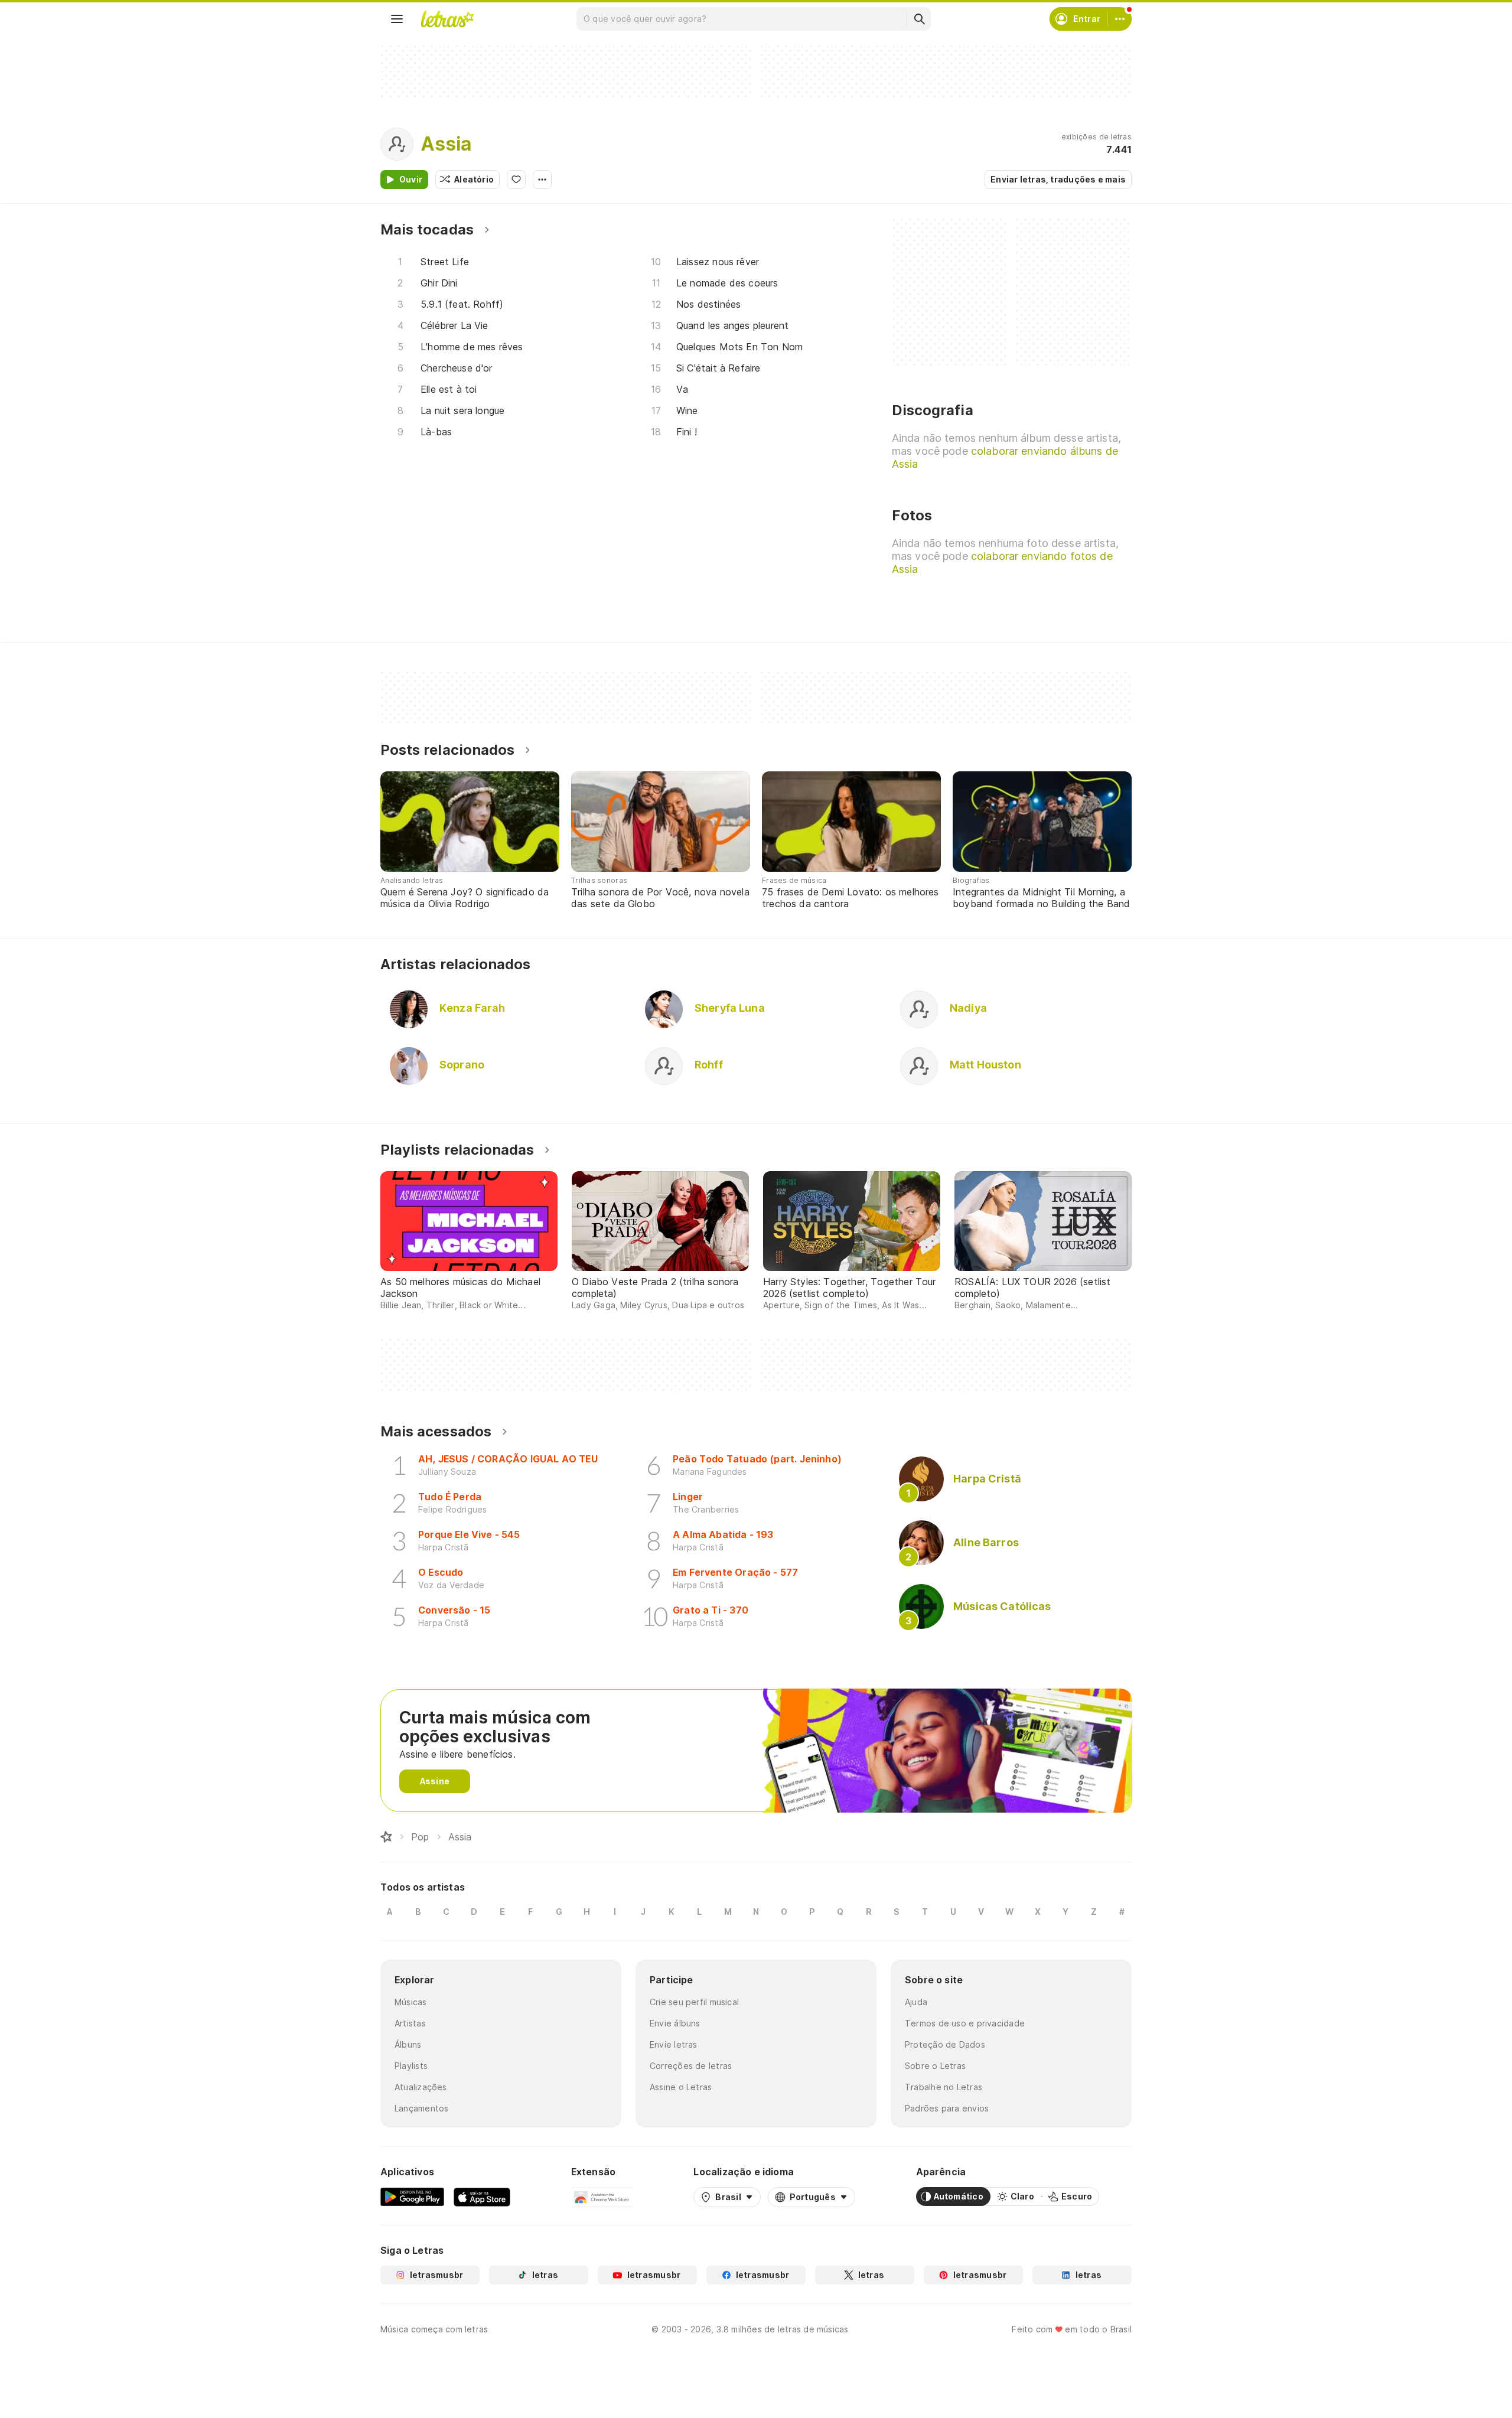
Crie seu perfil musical (694, 2002)
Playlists (411, 2066)
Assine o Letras (681, 2087)
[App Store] (482, 2197)
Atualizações (421, 2087)
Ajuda (916, 2002)
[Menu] (397, 19)
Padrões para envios (947, 2108)
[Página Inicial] (386, 1837)
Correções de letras (691, 2066)
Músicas (411, 2002)
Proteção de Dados (945, 2044)
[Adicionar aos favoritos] (516, 180)
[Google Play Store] (412, 2197)
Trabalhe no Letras (944, 2087)
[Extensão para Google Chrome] (602, 2197)
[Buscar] (919, 19)
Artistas (410, 2023)
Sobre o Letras (935, 2066)
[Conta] (1120, 19)
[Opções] (542, 180)
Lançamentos (421, 2108)
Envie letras (674, 2044)
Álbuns (408, 2044)
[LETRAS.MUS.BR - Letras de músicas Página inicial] (447, 19)
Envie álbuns (675, 2023)
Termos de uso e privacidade (965, 2023)
